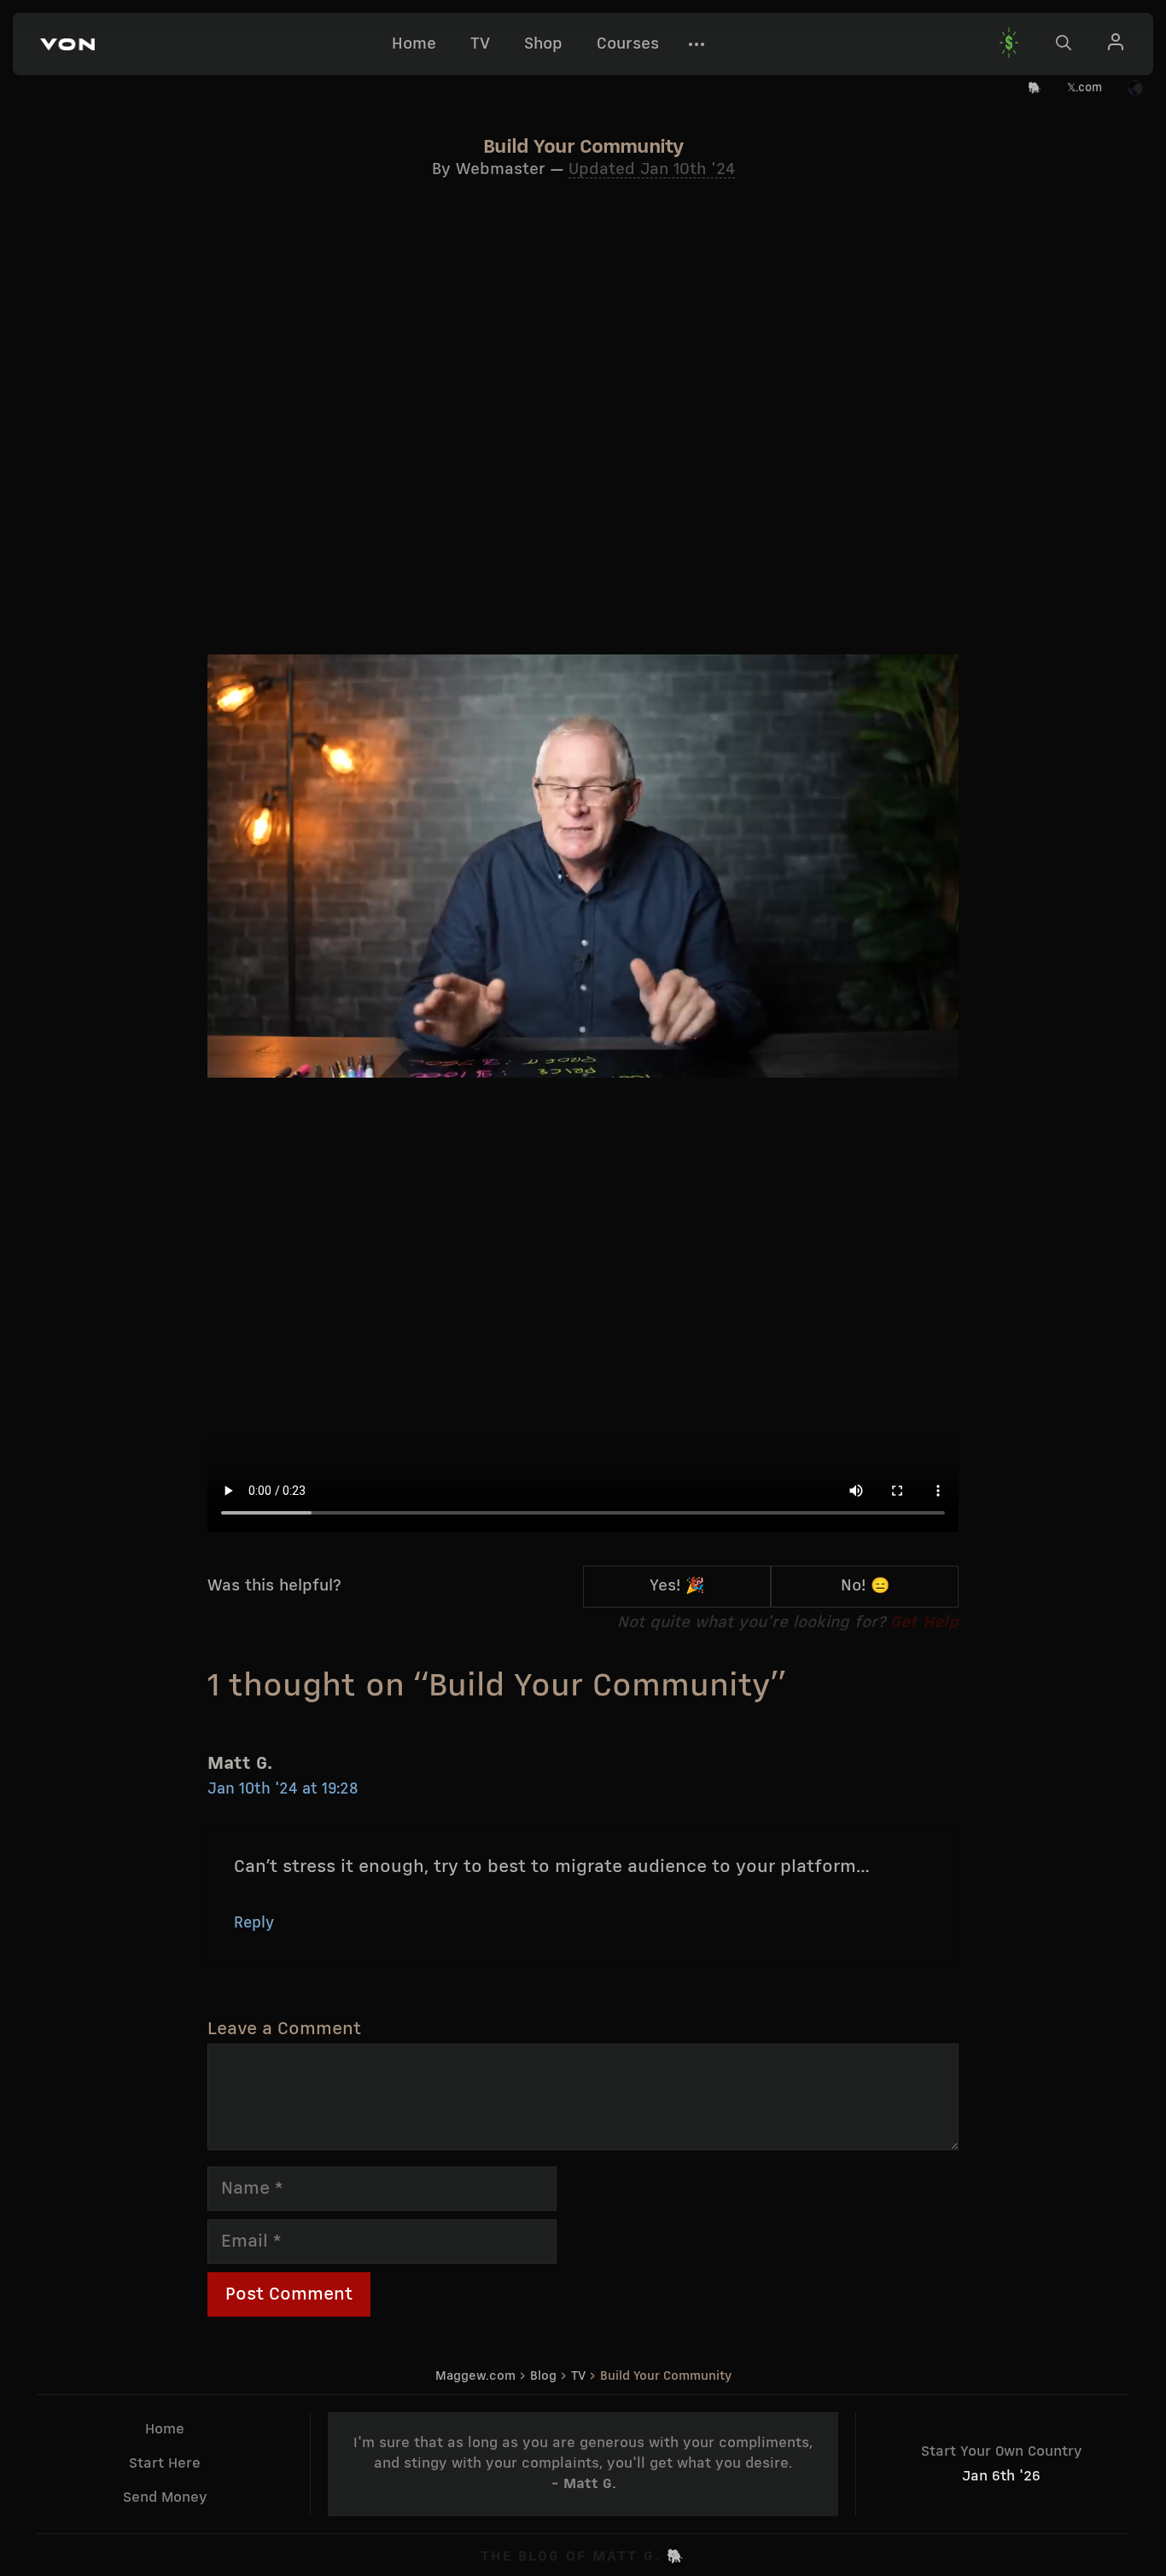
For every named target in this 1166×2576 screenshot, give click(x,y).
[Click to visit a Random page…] (1135, 89)
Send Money (165, 2498)
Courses (628, 44)
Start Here (165, 2464)
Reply (254, 1924)
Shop (543, 44)
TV (480, 44)
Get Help (924, 1623)
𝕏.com (1084, 88)
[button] (67, 44)
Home (414, 44)
